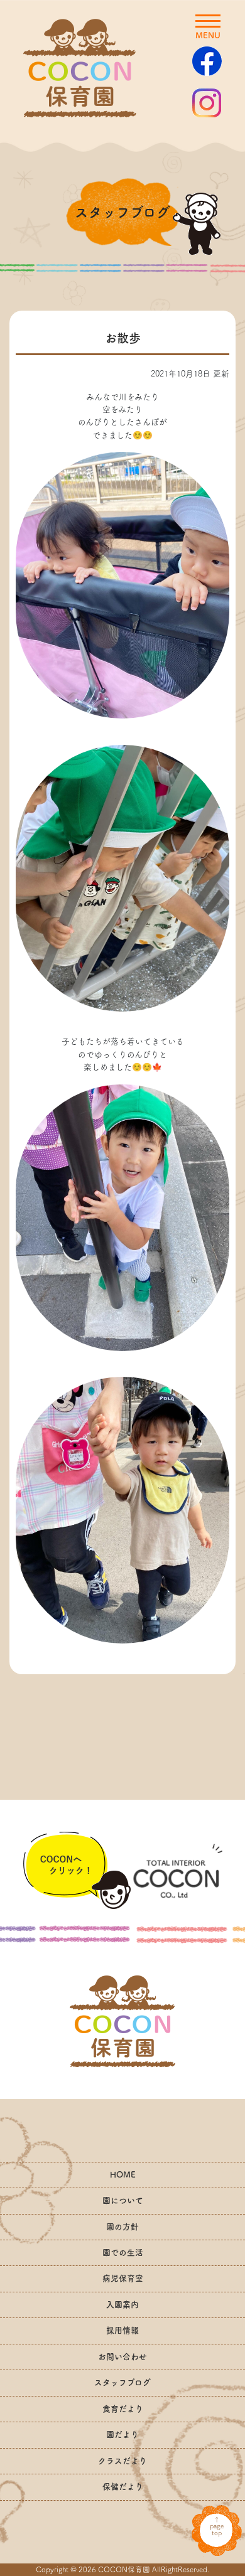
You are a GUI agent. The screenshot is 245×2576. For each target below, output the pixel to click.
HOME (123, 2175)
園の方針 (122, 2227)
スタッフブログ (122, 2382)
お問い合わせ (122, 2357)
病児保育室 (123, 2278)
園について (123, 2200)
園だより (122, 2434)
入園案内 (122, 2305)
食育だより (123, 2409)
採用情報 (122, 2330)
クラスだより (122, 2461)
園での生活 (123, 2253)
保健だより (123, 2487)
